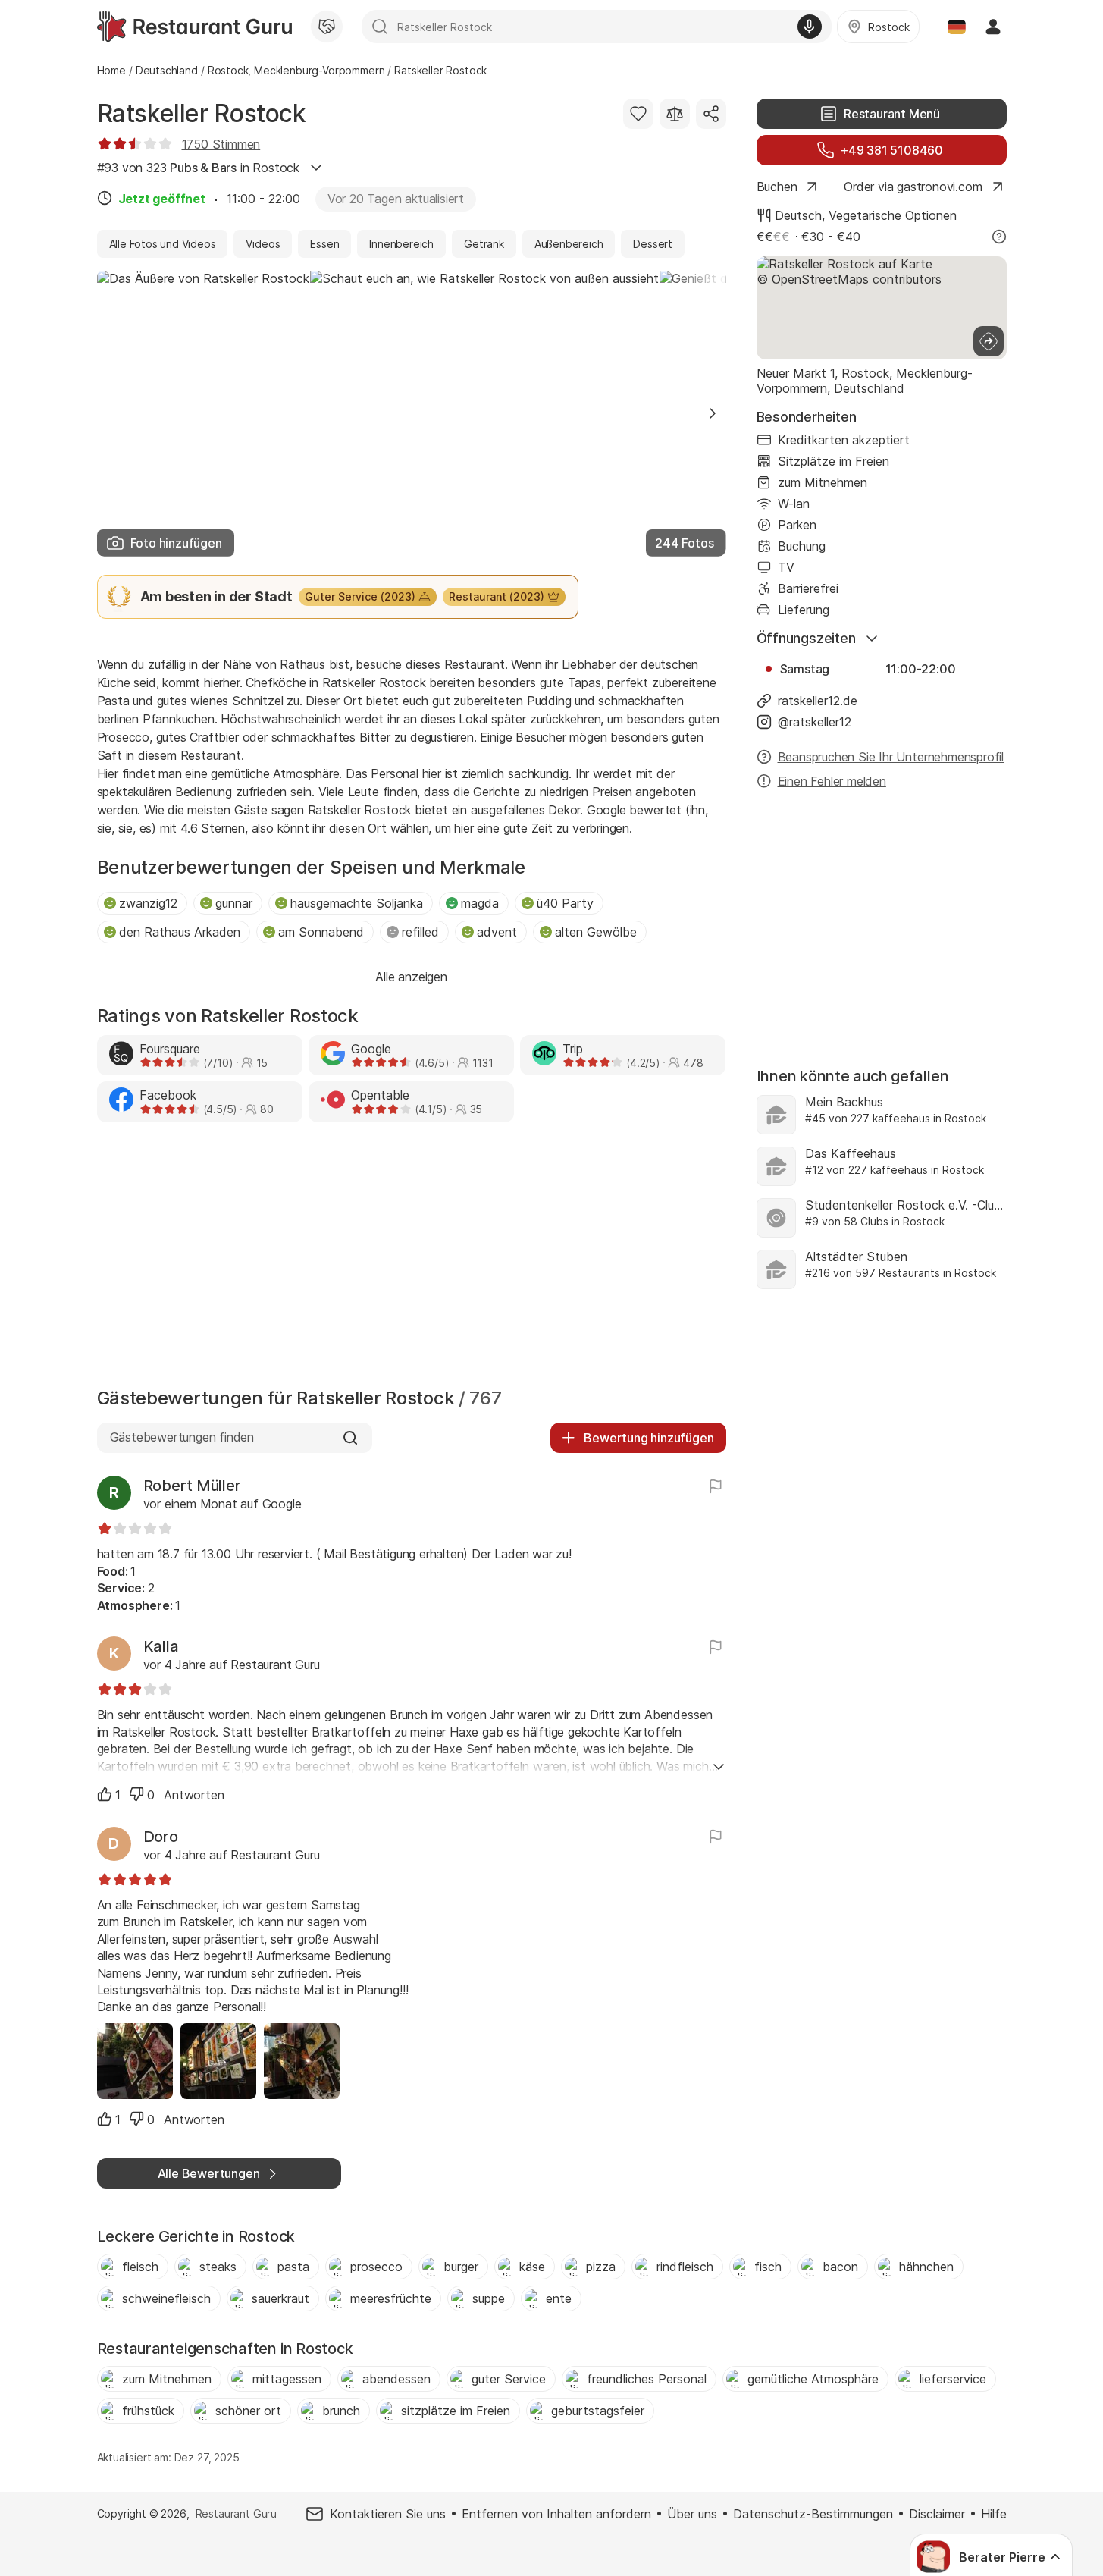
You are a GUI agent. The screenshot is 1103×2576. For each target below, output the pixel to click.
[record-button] (810, 27)
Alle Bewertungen (209, 2173)
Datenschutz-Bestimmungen (813, 2514)
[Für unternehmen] (327, 27)
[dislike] (136, 1794)
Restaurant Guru (236, 2513)
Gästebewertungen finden (182, 1437)
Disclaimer (937, 2514)
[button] (713, 413)
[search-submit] (380, 27)
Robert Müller (192, 1486)
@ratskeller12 (815, 722)
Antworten (194, 1795)
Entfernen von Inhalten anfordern (556, 2514)
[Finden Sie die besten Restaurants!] (194, 27)
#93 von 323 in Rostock (198, 168)
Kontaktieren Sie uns (388, 2514)
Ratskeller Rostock (202, 113)
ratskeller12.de (818, 701)
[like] (105, 1794)
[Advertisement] (412, 1259)
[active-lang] (957, 27)
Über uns (692, 2514)
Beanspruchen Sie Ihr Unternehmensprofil (891, 757)
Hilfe (994, 2514)
